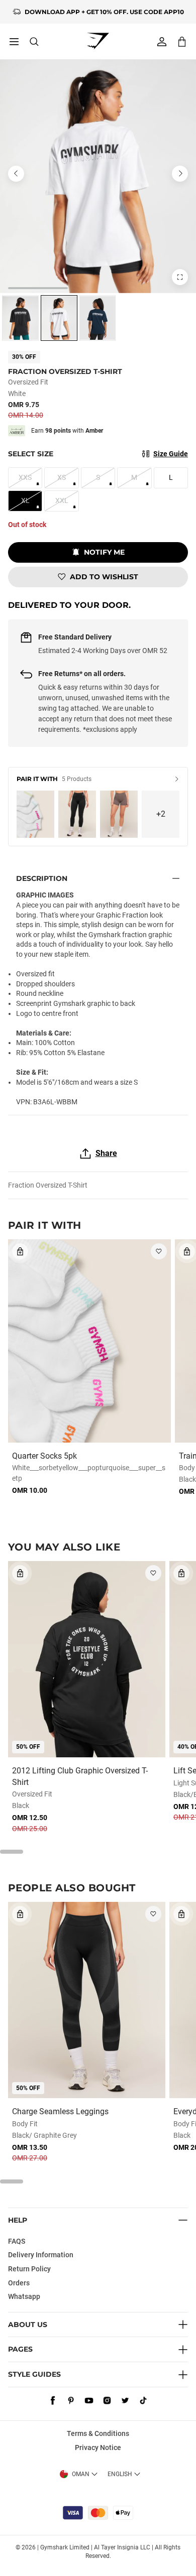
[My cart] (182, 41)
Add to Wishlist (104, 577)
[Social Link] (53, 2400)
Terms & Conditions (98, 2433)
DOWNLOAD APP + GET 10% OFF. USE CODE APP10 (104, 12)
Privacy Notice (98, 2448)
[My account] (162, 42)
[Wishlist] (159, 1251)
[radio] (20, 318)
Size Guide (171, 454)
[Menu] (14, 42)
